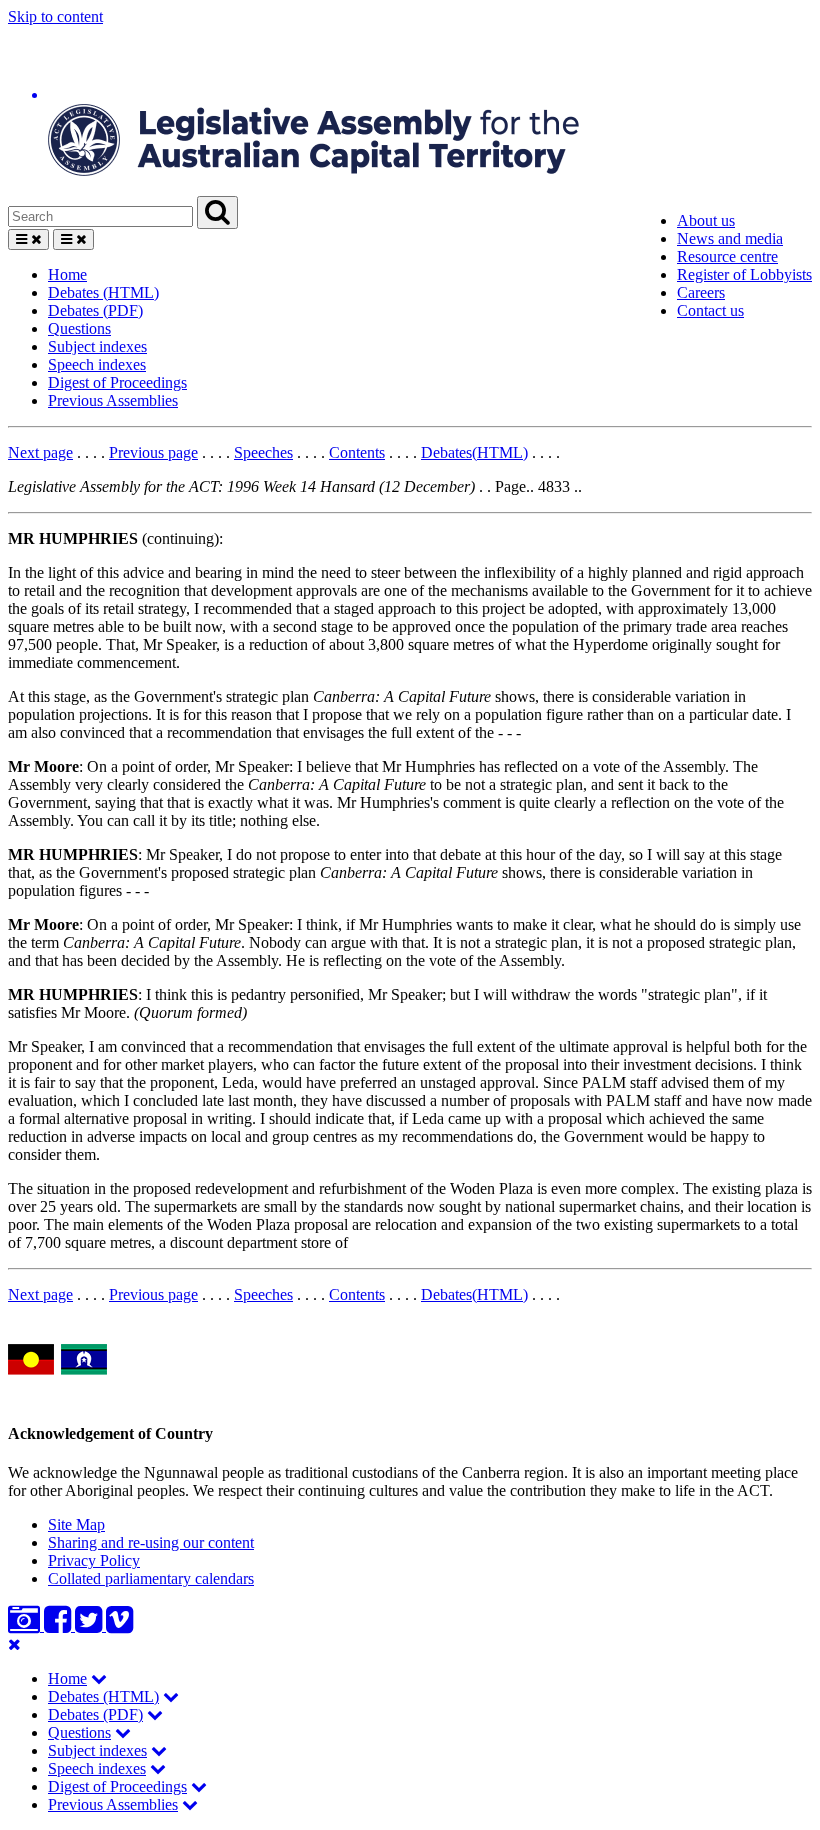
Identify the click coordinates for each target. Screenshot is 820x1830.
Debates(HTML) (474, 452)
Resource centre (727, 256)
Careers (701, 292)
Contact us (710, 310)
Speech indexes (97, 364)
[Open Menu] (28, 239)
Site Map (76, 1524)
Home (67, 274)
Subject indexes (97, 346)
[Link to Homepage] (410, 111)
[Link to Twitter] (90, 1625)
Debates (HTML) (103, 292)
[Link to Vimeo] (119, 1625)
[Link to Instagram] (26, 1625)
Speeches (263, 452)
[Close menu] (14, 1644)
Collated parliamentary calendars (151, 1578)
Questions (79, 328)
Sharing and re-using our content (151, 1542)
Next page (40, 452)
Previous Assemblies (113, 400)
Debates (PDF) (95, 310)
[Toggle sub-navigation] (99, 1678)
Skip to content (55, 16)
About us (706, 220)
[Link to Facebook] (59, 1625)
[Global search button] (217, 212)
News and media (730, 238)
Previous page (153, 452)
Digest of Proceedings (117, 382)
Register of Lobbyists (744, 274)
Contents (357, 452)
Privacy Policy (94, 1560)
